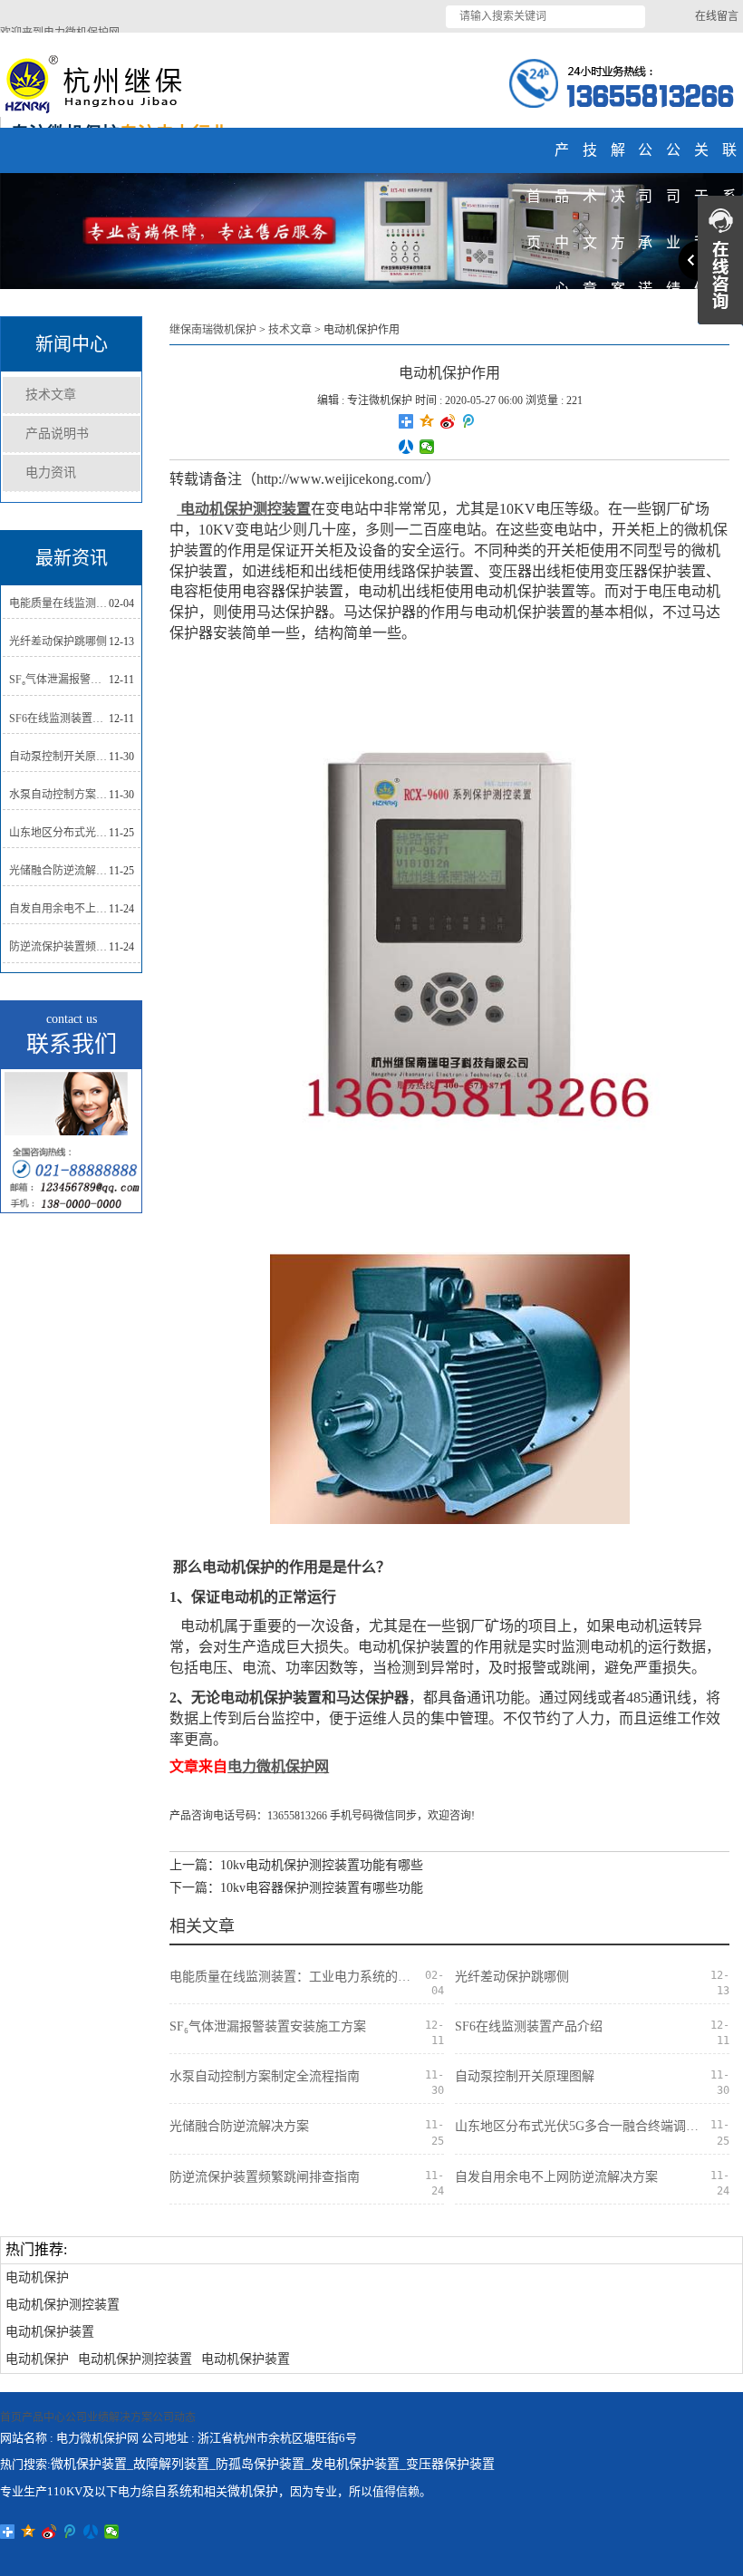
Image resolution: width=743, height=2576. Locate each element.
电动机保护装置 (50, 2332)
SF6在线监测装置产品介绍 (59, 719)
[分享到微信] (427, 447)
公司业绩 (87, 2417)
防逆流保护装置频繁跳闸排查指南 (59, 947)
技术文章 (51, 395)
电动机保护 (37, 2277)
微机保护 (253, 2491)
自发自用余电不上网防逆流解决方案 (59, 909)
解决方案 (130, 2417)
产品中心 (43, 2417)
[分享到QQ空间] (427, 421)
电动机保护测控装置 (63, 2305)
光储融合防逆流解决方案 (59, 871)
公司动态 (174, 2417)
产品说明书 (57, 434)
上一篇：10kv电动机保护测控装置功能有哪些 (296, 1865)
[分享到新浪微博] (448, 421)
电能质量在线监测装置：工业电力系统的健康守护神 (59, 603)
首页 (11, 2417)
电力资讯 (51, 473)
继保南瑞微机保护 (213, 330)
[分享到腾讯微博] (469, 421)
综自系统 (167, 2491)
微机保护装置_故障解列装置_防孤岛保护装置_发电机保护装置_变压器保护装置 (273, 2464)
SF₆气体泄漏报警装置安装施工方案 (59, 680)
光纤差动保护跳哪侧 (58, 642)
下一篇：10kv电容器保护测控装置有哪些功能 (296, 1888)
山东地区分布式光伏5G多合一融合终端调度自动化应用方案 (59, 833)
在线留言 (717, 16)
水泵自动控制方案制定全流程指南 (59, 795)
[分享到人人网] (406, 447)
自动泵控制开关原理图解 (59, 757)
